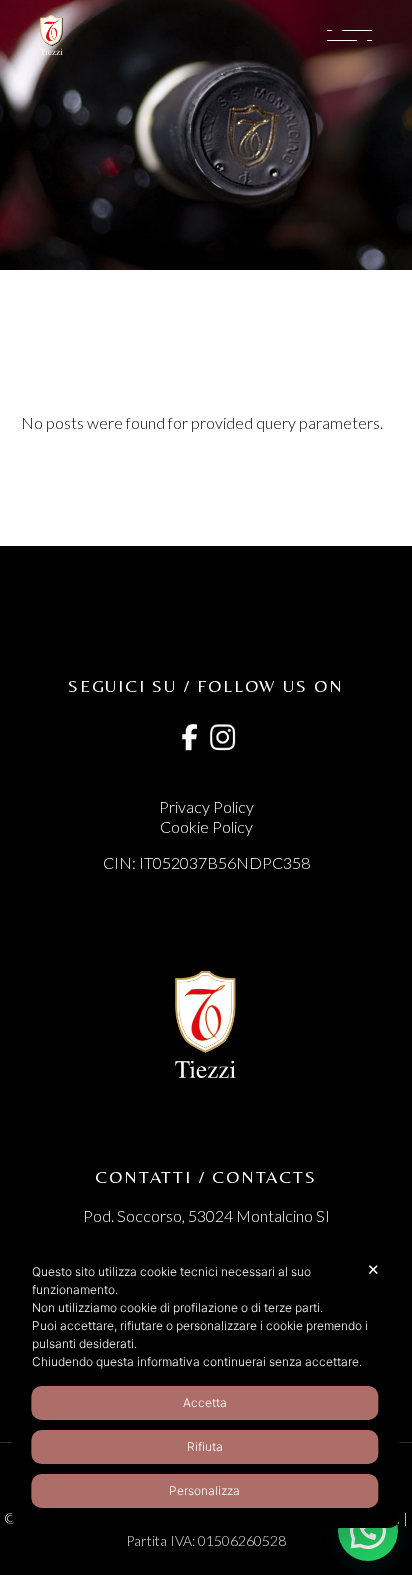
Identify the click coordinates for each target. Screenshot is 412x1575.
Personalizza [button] (204, 1490)
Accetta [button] (205, 1402)
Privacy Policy (206, 806)
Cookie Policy (206, 826)
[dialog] (205, 1385)
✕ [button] (373, 1269)
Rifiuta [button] (205, 1446)
